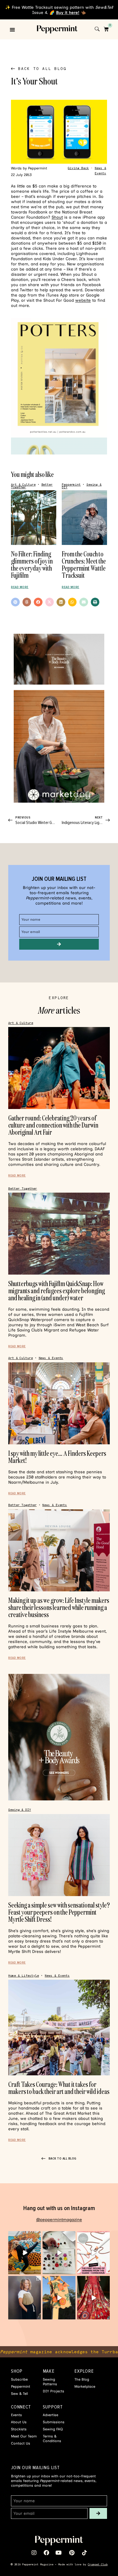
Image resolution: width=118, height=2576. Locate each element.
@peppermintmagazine (59, 2220)
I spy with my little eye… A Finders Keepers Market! (57, 1457)
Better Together (23, 1189)
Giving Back (78, 168)
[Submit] (59, 944)
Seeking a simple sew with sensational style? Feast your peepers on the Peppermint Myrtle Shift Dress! (59, 1912)
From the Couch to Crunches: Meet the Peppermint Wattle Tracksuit (84, 564)
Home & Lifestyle (24, 1976)
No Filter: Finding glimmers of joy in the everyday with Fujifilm (32, 564)
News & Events (51, 1358)
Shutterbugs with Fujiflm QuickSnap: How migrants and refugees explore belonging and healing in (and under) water (57, 1291)
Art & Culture (23, 485)
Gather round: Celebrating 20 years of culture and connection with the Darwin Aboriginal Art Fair (53, 1125)
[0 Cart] (106, 29)
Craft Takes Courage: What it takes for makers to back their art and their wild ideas (59, 2088)
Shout (57, 217)
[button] (12, 30)
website (83, 300)
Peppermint (71, 485)
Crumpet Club (98, 2564)
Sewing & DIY (20, 1810)
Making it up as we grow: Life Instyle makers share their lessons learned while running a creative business (59, 1607)
